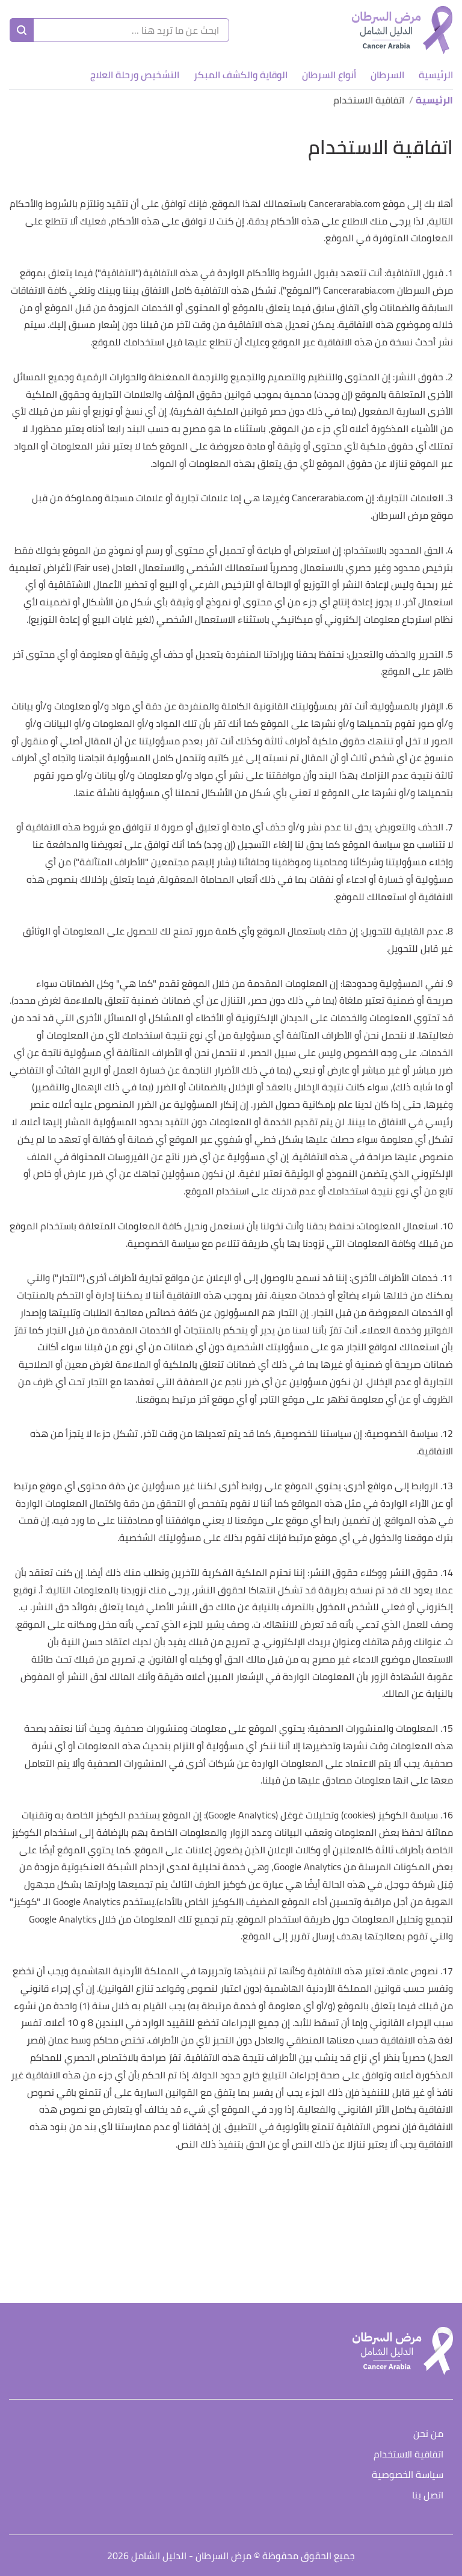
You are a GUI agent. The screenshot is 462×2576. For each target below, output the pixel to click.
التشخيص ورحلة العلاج (135, 75)
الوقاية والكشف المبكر (241, 75)
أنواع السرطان (329, 75)
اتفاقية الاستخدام (408, 2455)
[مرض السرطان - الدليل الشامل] (402, 30)
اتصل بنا (428, 2496)
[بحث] (22, 30)
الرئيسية (436, 75)
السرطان (387, 75)
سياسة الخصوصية (408, 2475)
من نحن (428, 2434)
